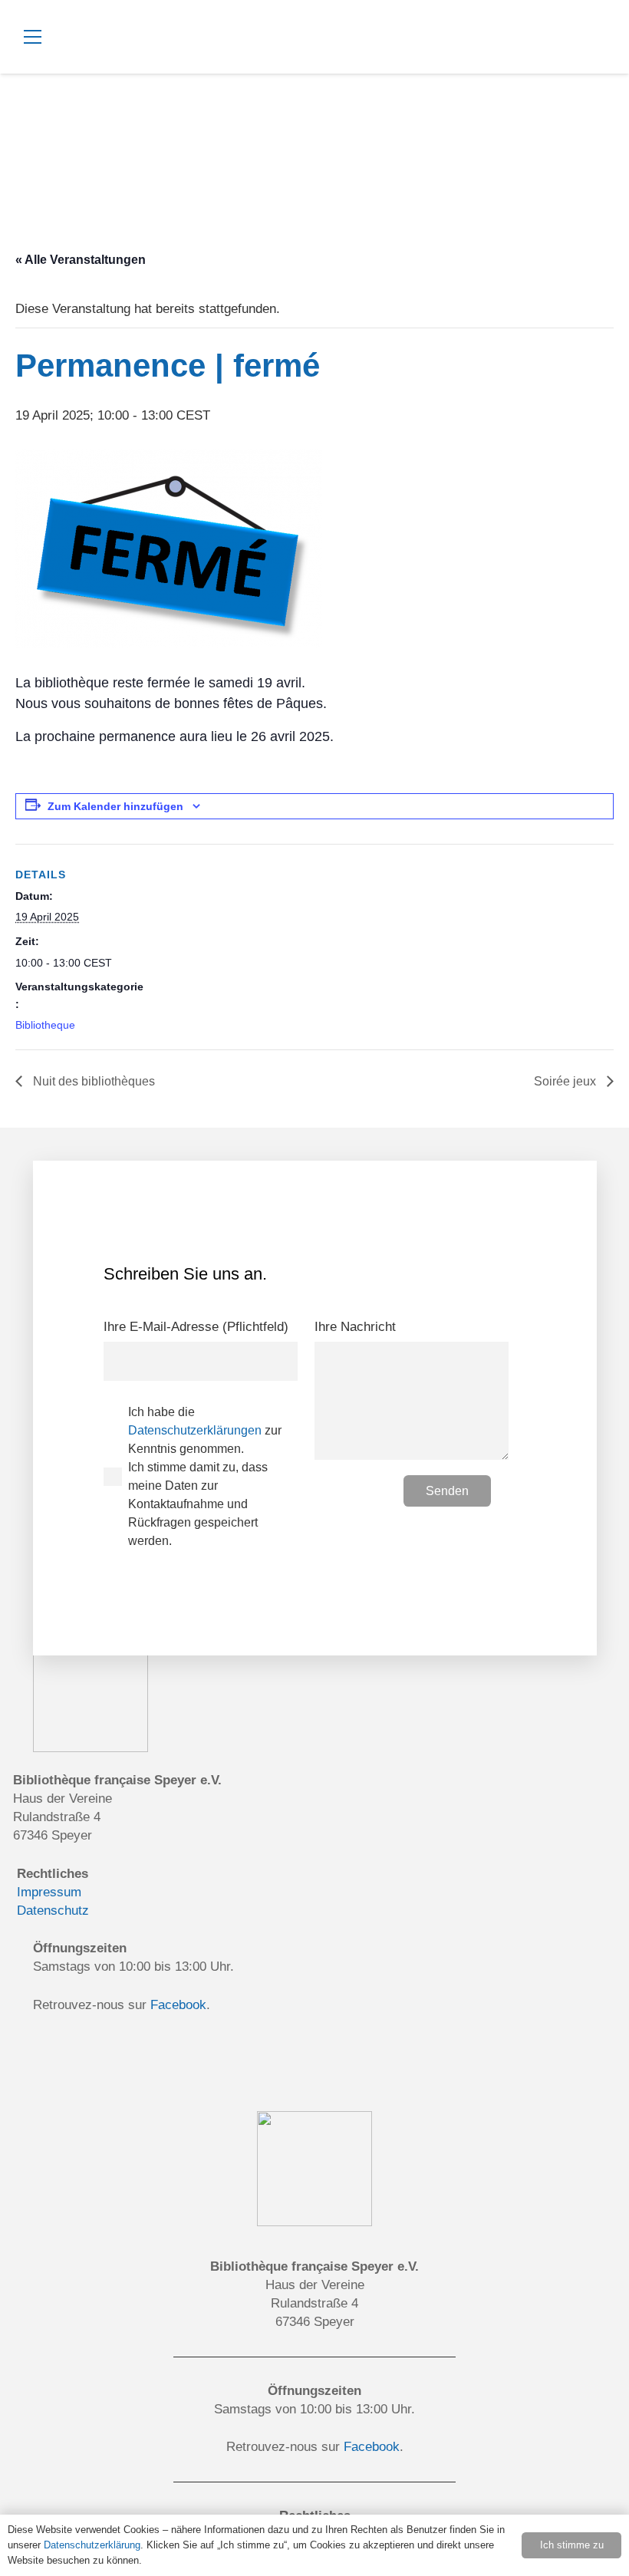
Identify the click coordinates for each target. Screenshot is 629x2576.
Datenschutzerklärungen (195, 1430)
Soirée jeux (566, 1081)
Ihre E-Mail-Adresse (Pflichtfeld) (196, 1327)
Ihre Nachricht (355, 1327)
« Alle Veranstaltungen (81, 260)
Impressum (49, 1892)
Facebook (178, 2005)
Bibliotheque (45, 1025)
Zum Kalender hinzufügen (115, 806)
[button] (173, 37)
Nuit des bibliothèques (92, 1081)
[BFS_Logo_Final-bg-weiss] (568, 61)
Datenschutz (53, 1911)
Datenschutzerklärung (92, 2545)
